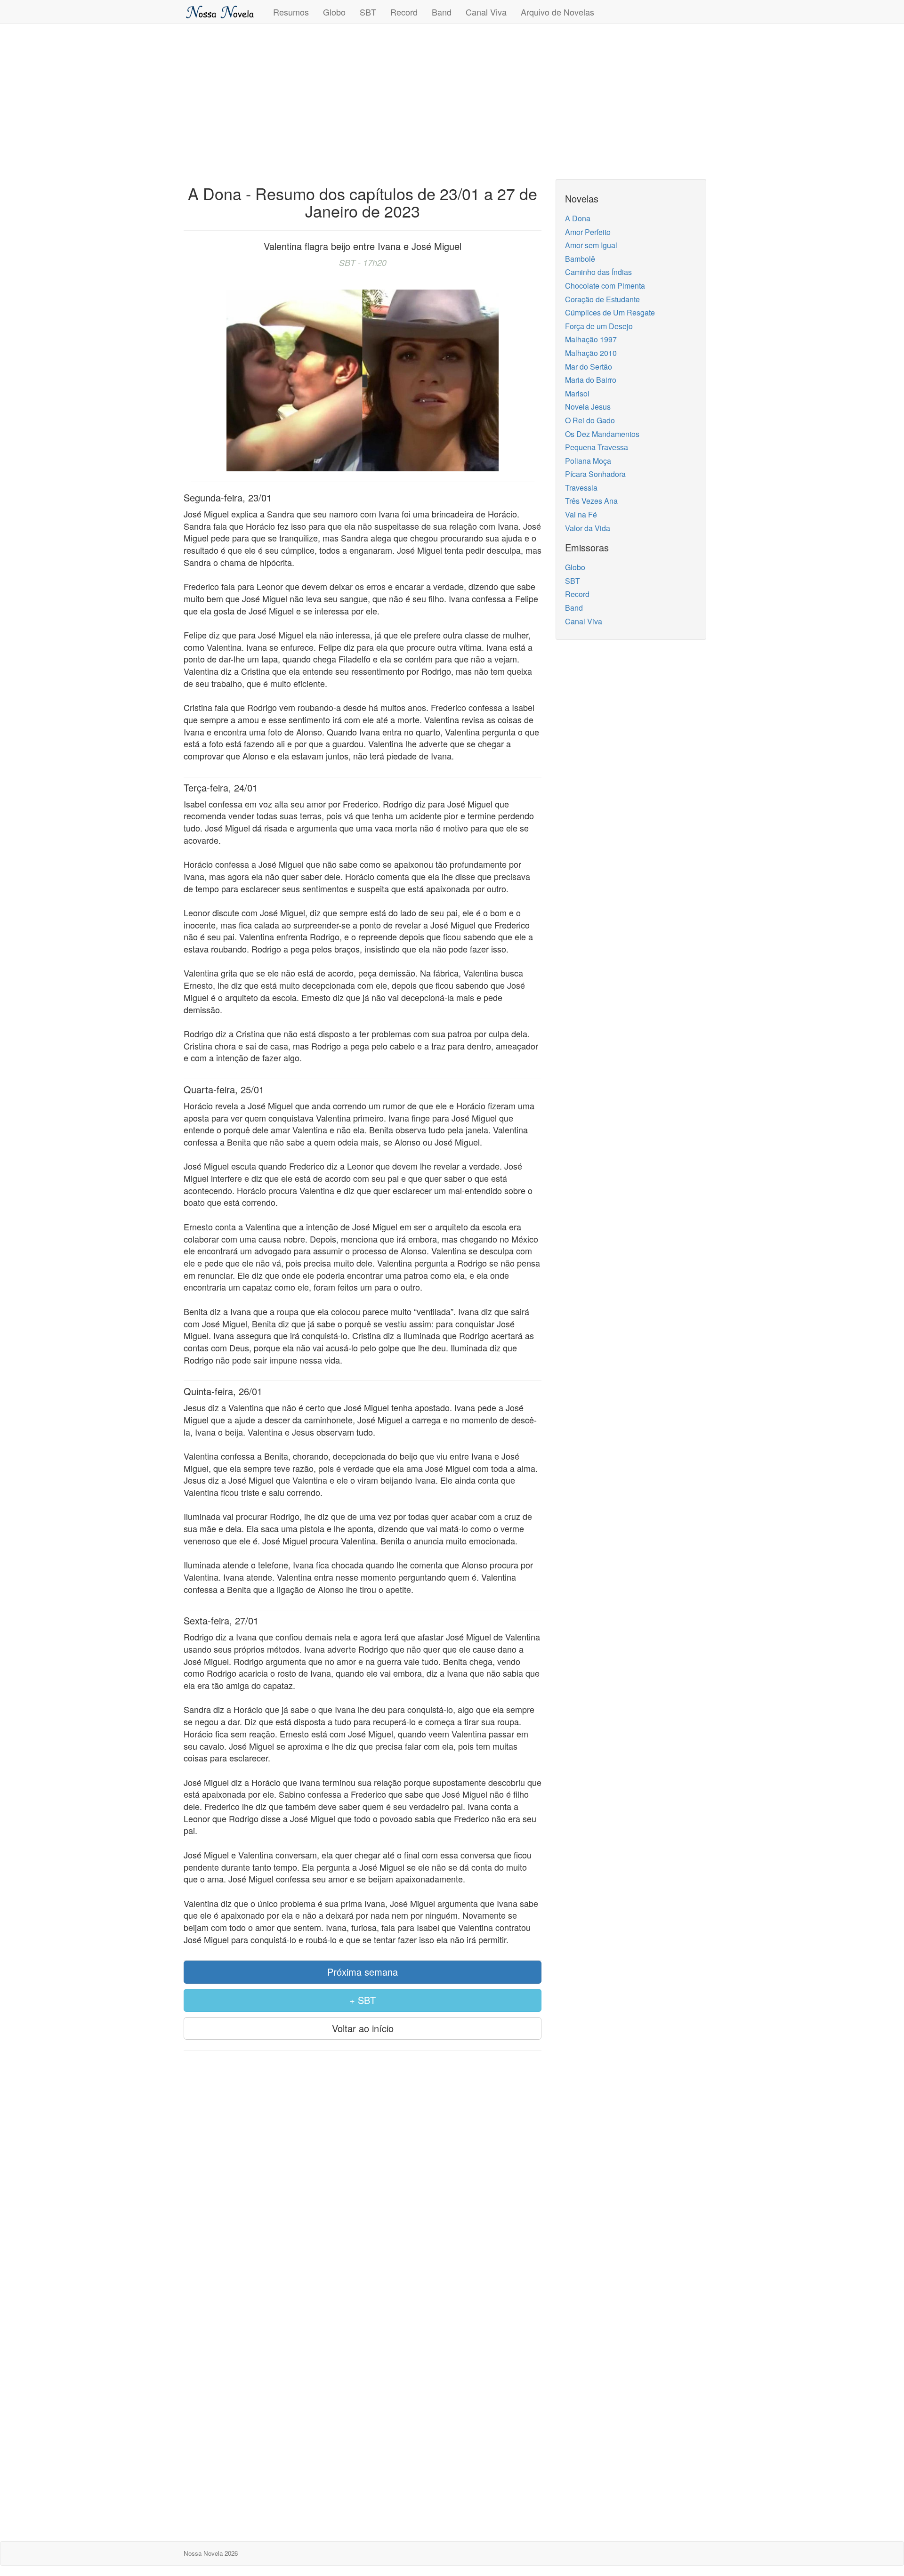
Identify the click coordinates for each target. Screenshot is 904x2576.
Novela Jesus (588, 407)
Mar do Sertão (589, 367)
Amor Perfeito (588, 232)
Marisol (577, 393)
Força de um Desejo (599, 326)
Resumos (291, 12)
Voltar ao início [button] (363, 2028)
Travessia (581, 488)
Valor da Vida (588, 528)
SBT (368, 12)
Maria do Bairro (591, 380)
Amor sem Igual (591, 245)
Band (442, 12)
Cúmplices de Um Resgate (610, 312)
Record (404, 12)
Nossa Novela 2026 (211, 2553)
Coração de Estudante (602, 299)
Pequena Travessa (597, 447)
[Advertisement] (452, 99)
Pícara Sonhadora (595, 474)
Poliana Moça (588, 461)
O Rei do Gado (590, 420)
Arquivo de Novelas (557, 12)
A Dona (578, 218)
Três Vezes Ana (591, 501)
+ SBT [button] (363, 2000)
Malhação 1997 (591, 339)
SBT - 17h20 (363, 262)
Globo (334, 12)
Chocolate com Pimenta (605, 286)
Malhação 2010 (591, 353)
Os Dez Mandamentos (602, 434)
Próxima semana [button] (363, 1972)
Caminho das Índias (598, 272)
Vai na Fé (581, 514)
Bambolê (580, 259)
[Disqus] (363, 2179)
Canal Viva (486, 12)
